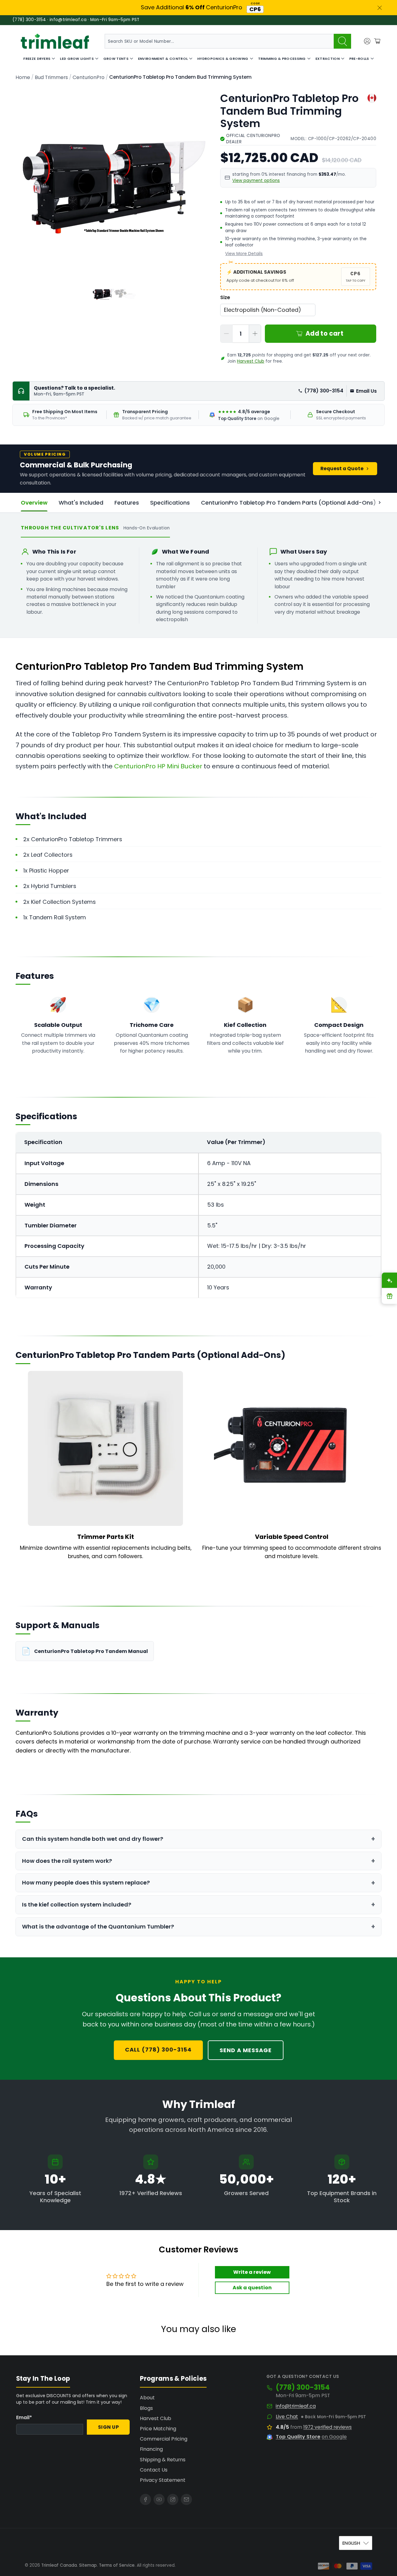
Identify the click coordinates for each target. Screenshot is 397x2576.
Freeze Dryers (37, 59)
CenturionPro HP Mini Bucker (158, 766)
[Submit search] (342, 41)
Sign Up (109, 2427)
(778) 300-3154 (324, 391)
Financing (151, 2449)
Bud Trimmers (51, 77)
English (351, 2543)
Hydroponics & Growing (223, 59)
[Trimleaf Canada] (55, 41)
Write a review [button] (252, 2272)
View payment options (256, 181)
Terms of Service (117, 2565)
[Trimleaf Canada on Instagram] (173, 2499)
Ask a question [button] (252, 2288)
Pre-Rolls (359, 59)
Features (127, 503)
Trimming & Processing (282, 59)
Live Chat (287, 2417)
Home (23, 77)
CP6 (255, 9)
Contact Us (154, 2470)
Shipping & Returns (163, 2460)
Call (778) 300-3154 (158, 2050)
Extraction (328, 59)
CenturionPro (89, 77)
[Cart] (377, 41)
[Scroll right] (380, 503)
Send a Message (246, 2050)
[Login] (367, 41)
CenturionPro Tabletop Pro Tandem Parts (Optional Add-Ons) (288, 503)
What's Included (81, 503)
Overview (34, 503)
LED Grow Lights (77, 59)
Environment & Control (163, 59)
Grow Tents (116, 59)
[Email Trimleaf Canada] (186, 2499)
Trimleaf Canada (59, 2565)
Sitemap (88, 2565)
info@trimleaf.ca (296, 2406)
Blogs (146, 2408)
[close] (380, 8)
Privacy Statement (163, 2480)
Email (24, 2417)
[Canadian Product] (372, 98)
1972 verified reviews (328, 2427)
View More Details (244, 254)
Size (225, 297)
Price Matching (158, 2429)
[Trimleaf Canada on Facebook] (145, 2499)
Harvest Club (251, 361)
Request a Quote (342, 468)
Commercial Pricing (164, 2439)
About (147, 2398)
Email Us (366, 391)
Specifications (170, 503)
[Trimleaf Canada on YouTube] (159, 2499)
